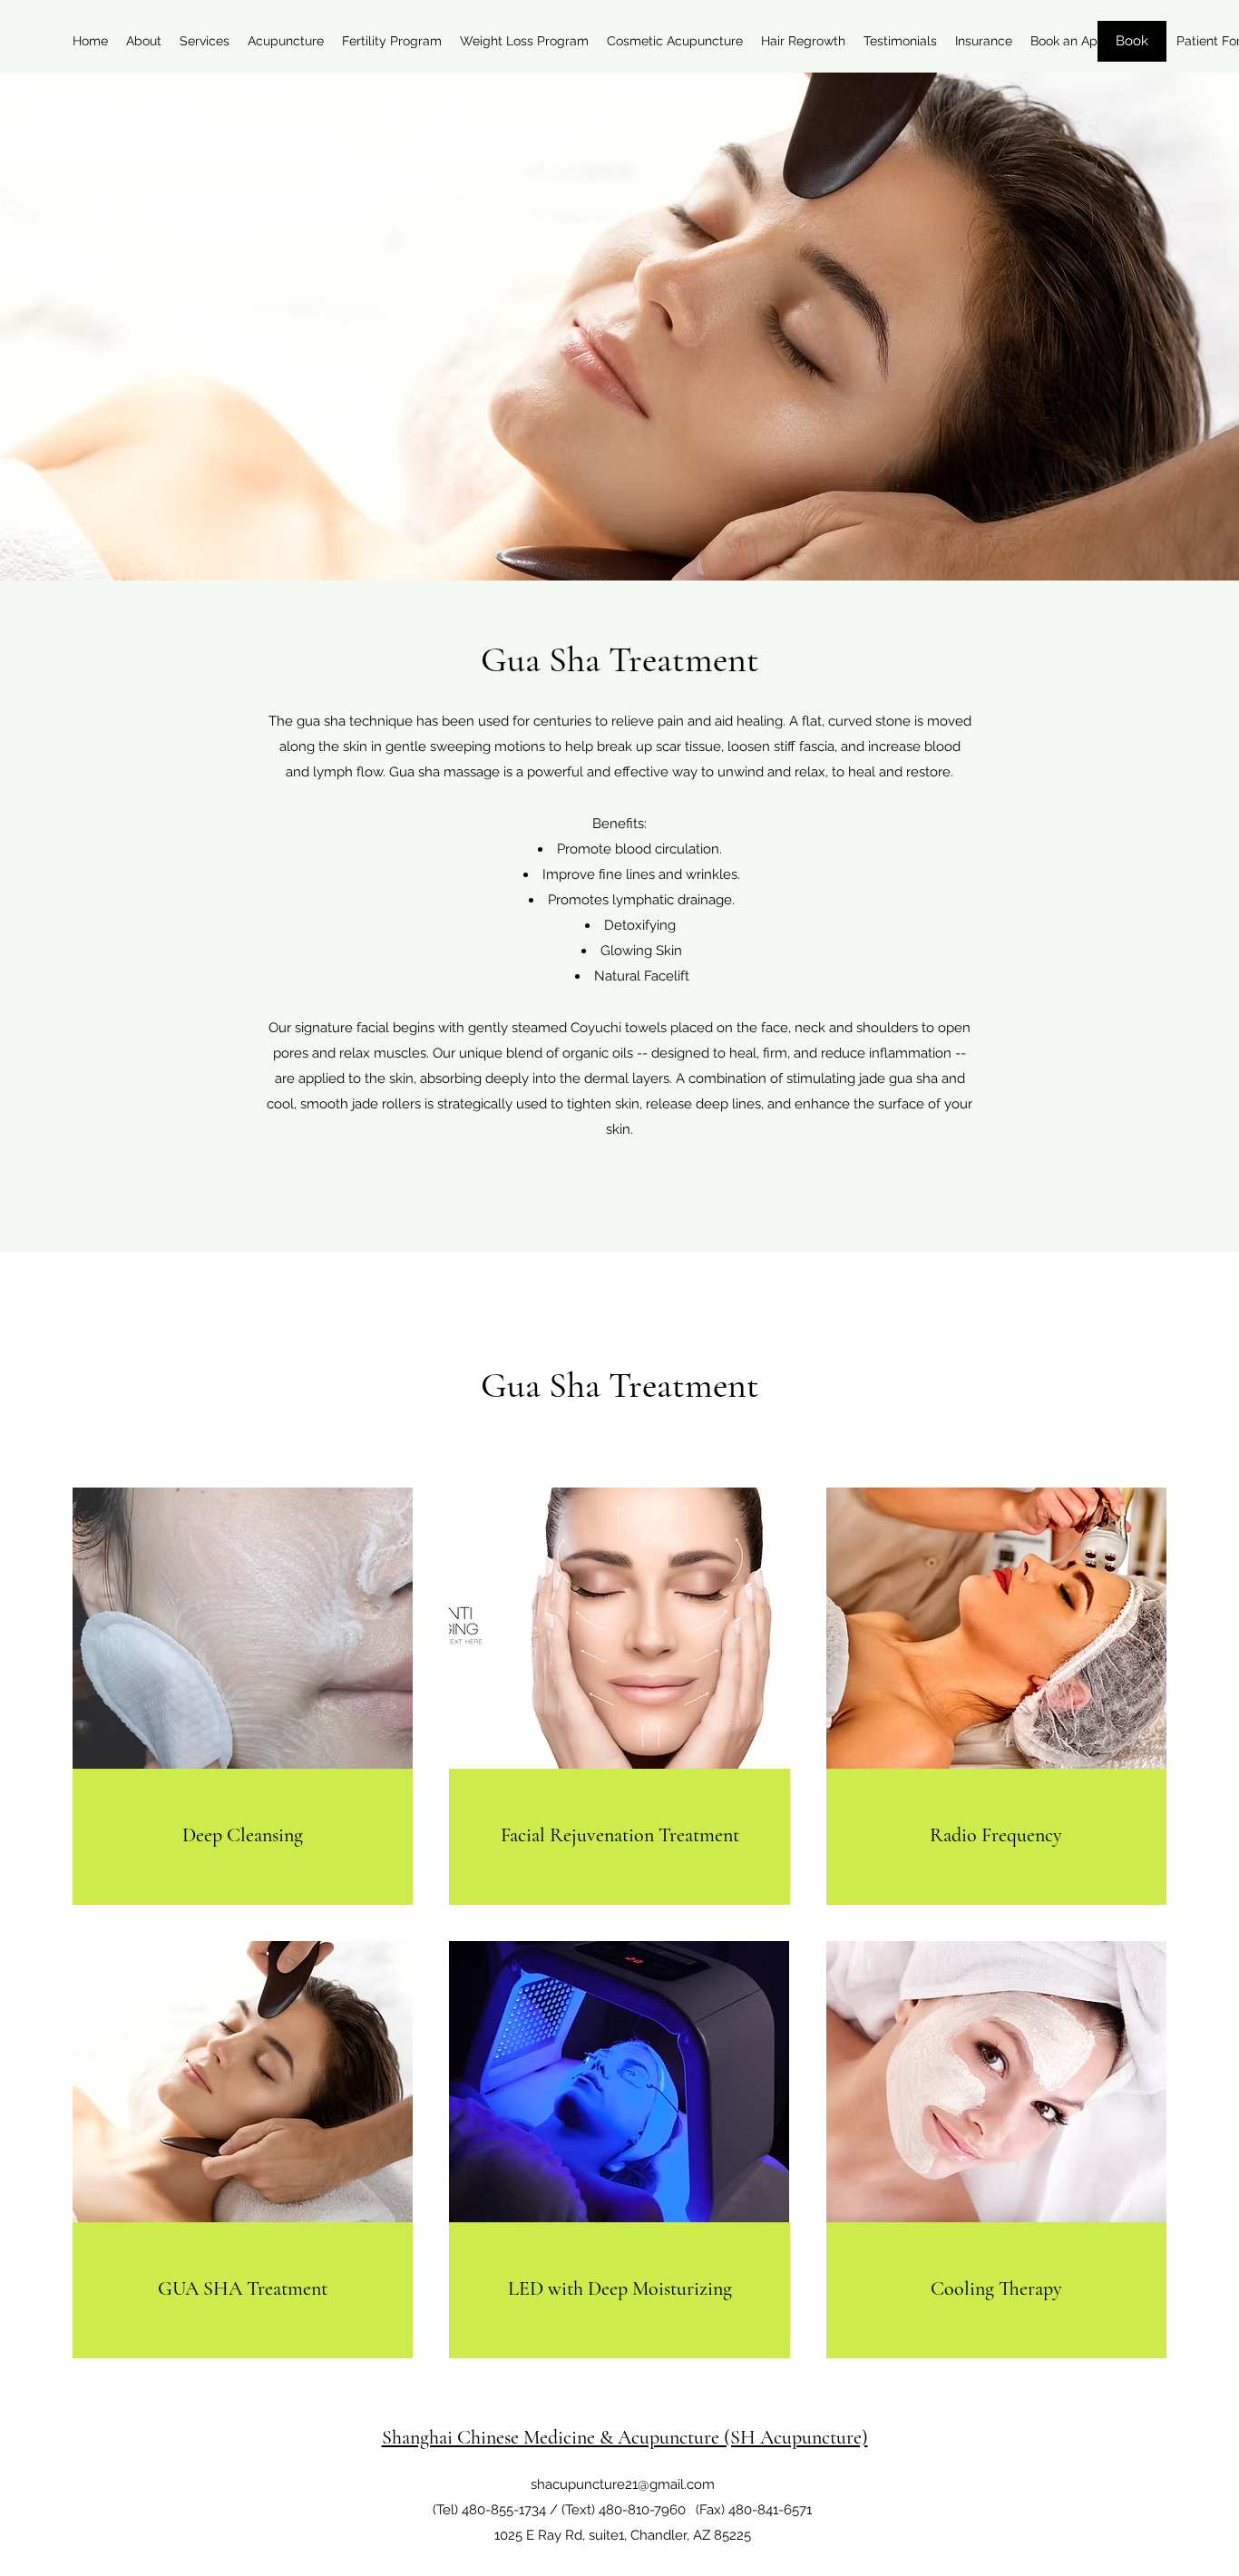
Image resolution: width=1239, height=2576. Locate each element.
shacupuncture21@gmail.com (623, 2484)
